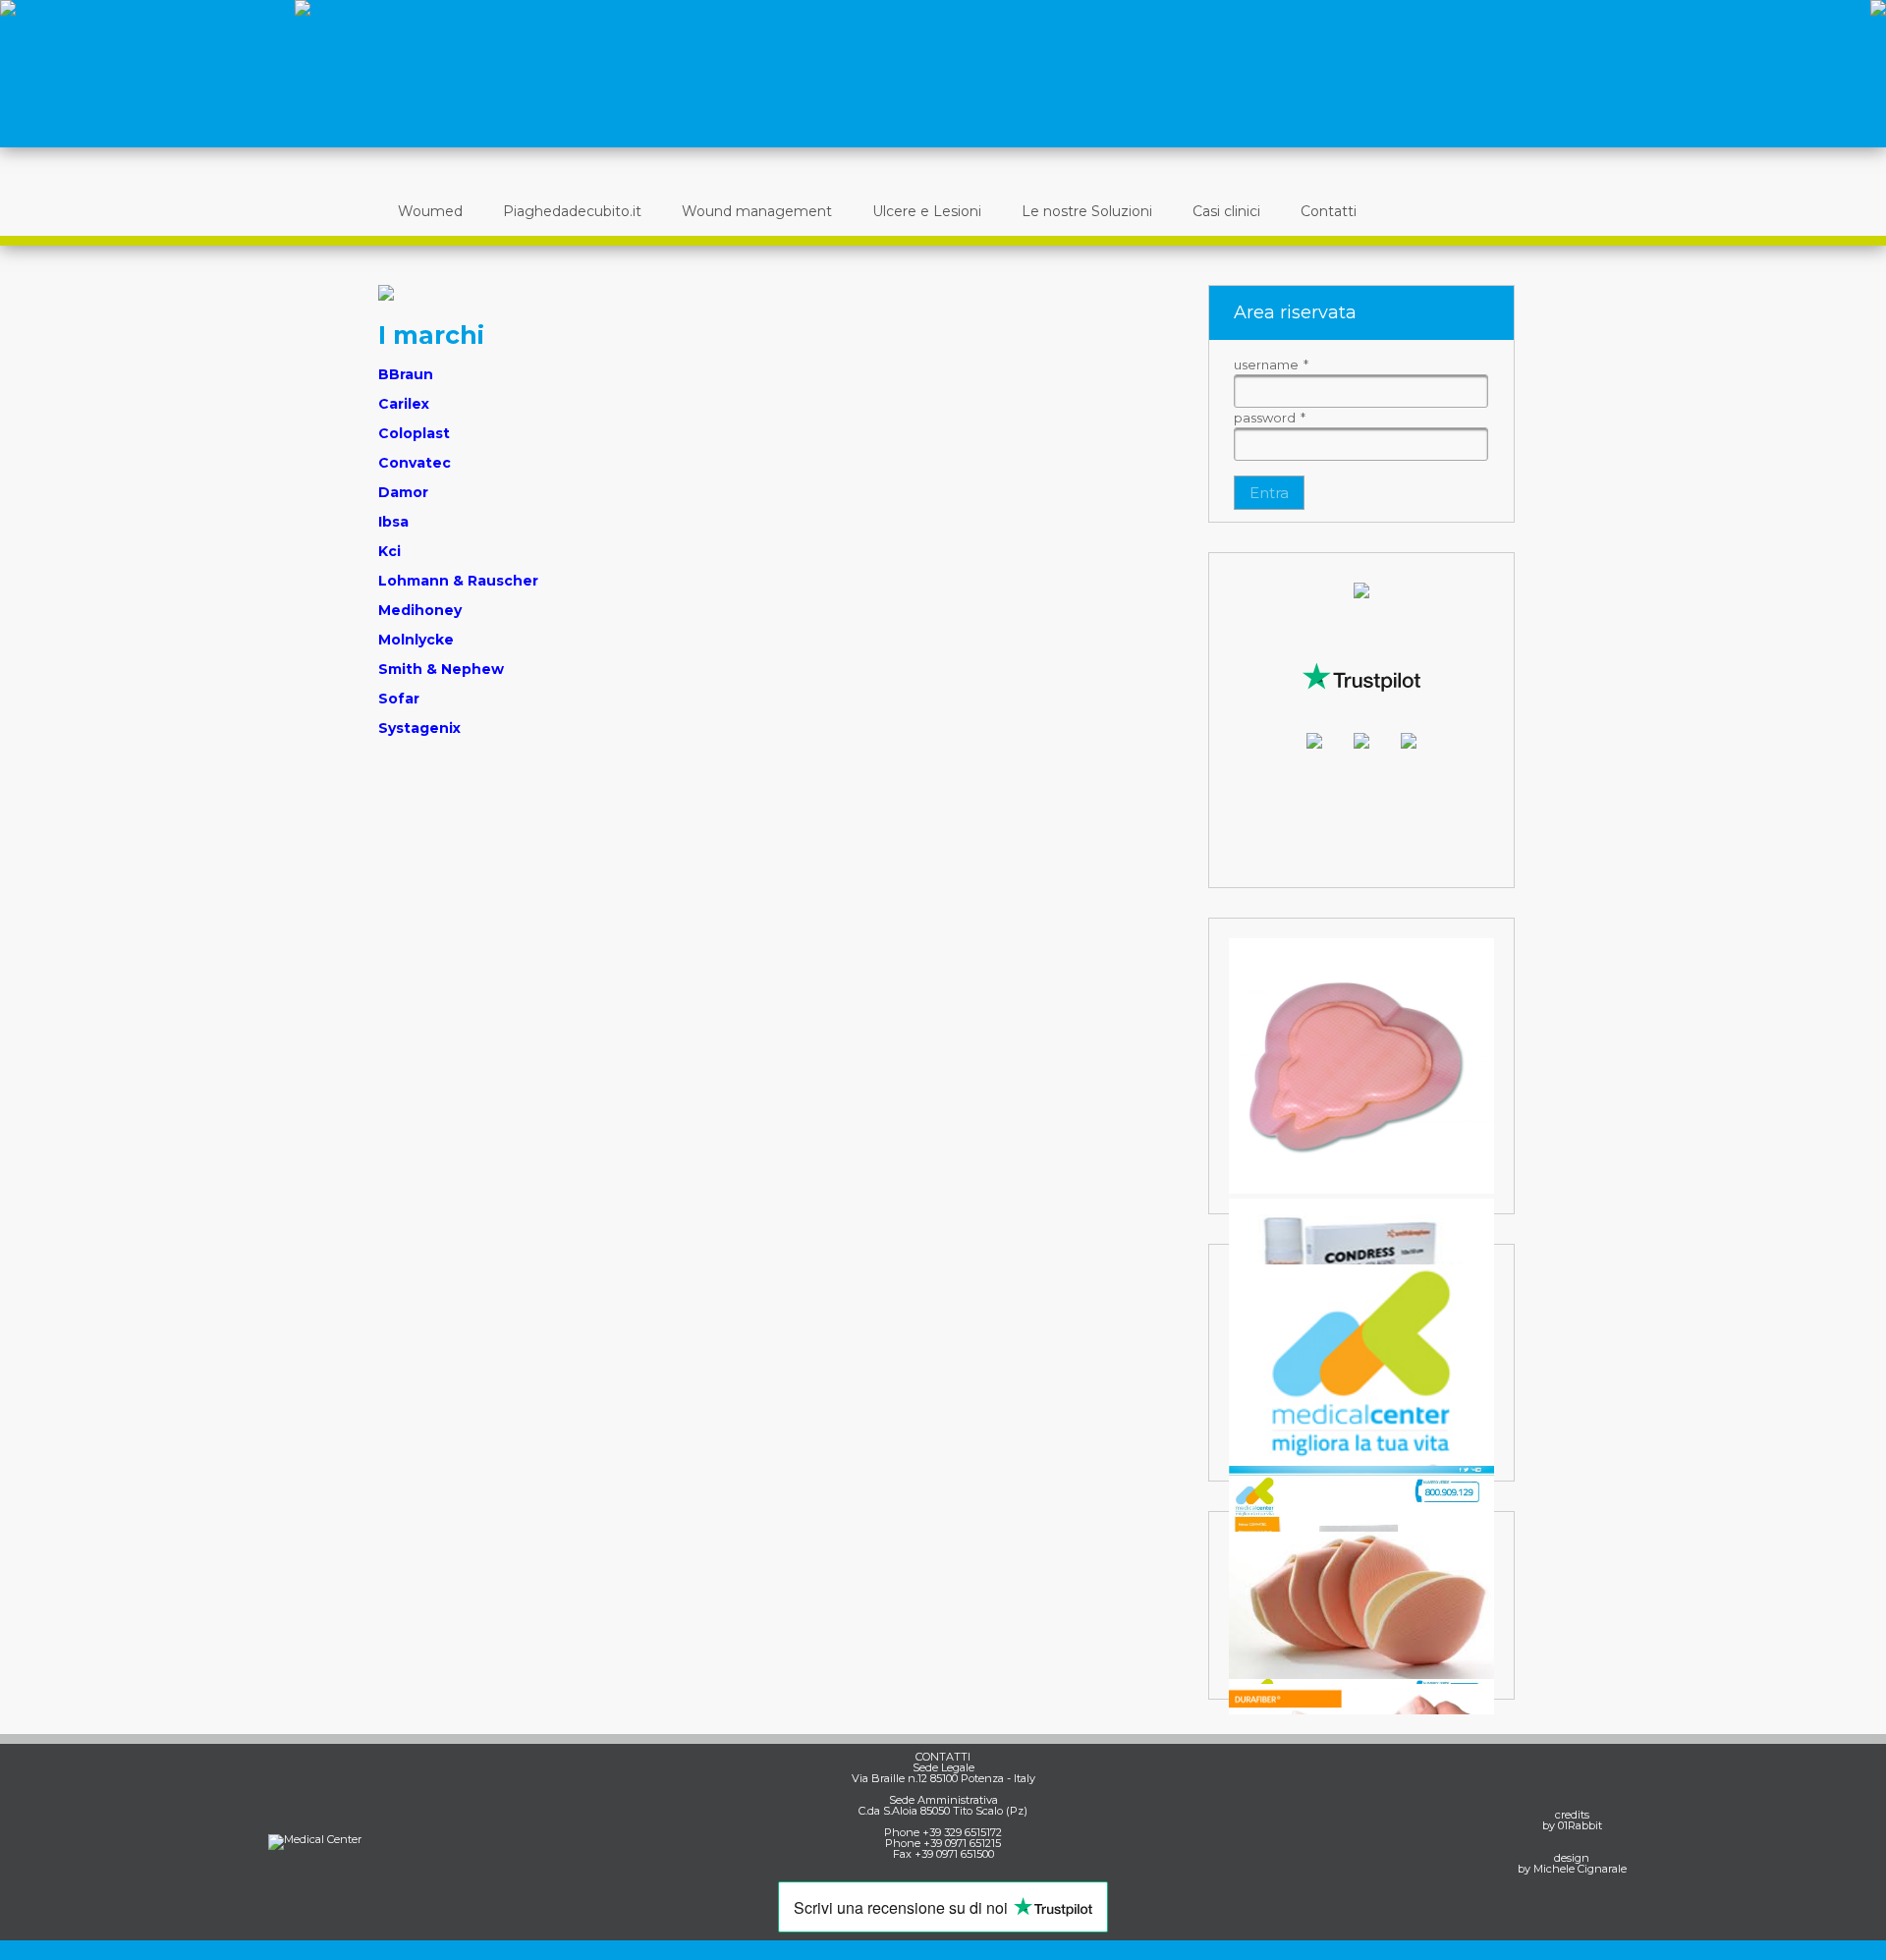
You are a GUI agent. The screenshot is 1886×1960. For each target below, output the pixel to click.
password (1270, 418)
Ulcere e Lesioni (927, 211)
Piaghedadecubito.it (572, 211)
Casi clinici (1226, 211)
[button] (1269, 493)
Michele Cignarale (1580, 1869)
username (1271, 364)
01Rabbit (1580, 1825)
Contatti (1329, 211)
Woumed (430, 211)
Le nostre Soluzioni (1087, 211)
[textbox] (1361, 391)
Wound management (757, 211)
